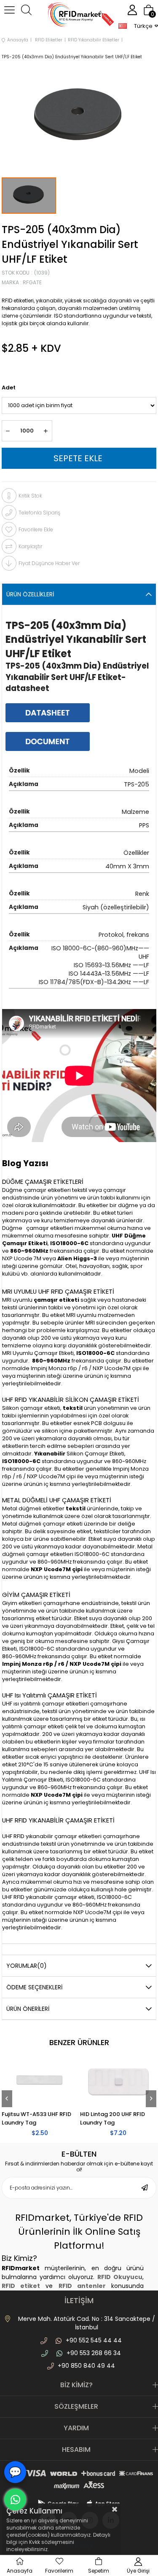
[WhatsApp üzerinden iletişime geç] (15, 2500)
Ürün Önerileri (28, 2009)
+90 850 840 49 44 (86, 2366)
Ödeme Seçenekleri (34, 1987)
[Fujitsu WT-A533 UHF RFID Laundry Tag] (40, 2082)
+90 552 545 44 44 (94, 2340)
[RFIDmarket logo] (79, 16)
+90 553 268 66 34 (94, 2353)
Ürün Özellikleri (30, 594)
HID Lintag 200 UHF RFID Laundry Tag (112, 2118)
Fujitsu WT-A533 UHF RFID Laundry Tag (36, 2118)
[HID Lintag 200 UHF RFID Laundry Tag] (118, 2082)
